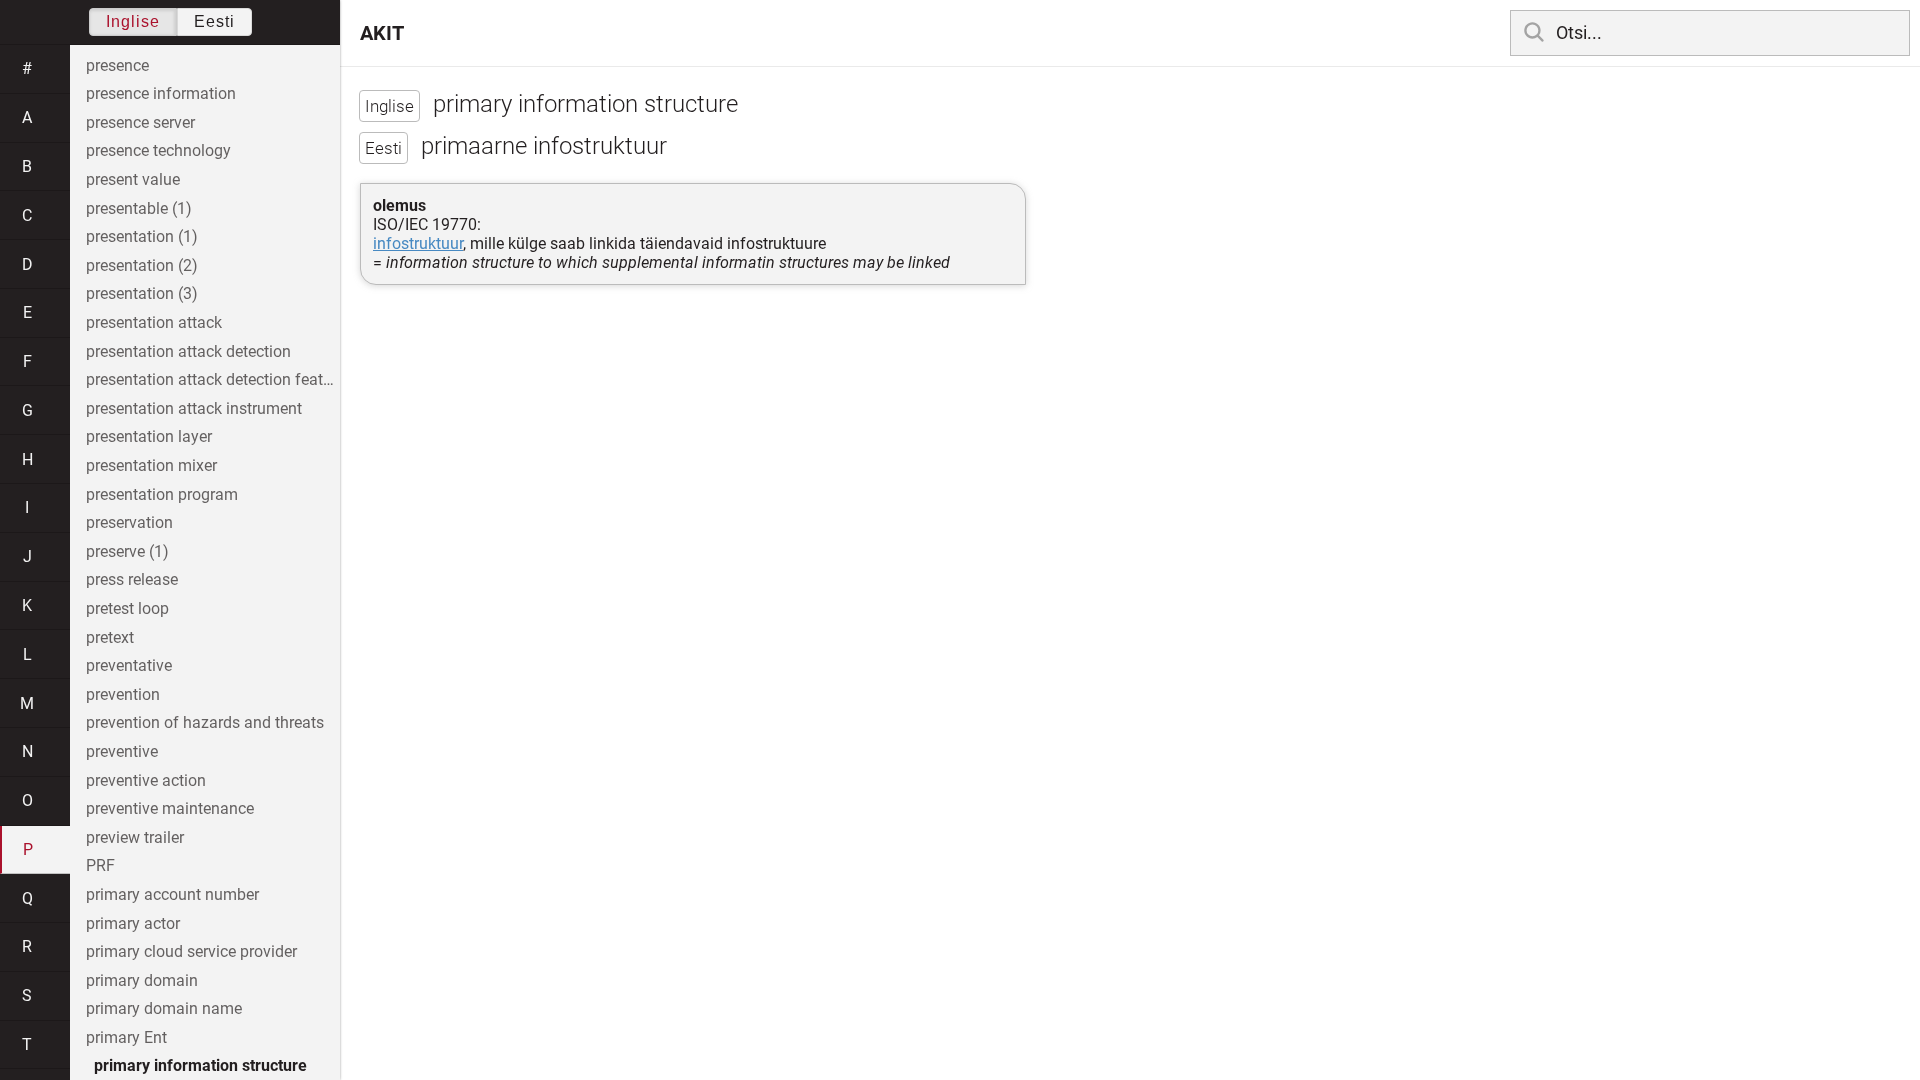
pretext (110, 637)
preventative (129, 665)
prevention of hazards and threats (205, 722)
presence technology (158, 150)
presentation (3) (142, 293)
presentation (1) (142, 236)
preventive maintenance (170, 808)
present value (133, 179)
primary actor (133, 923)
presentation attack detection (188, 351)
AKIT (382, 33)
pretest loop (127, 608)
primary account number (172, 894)
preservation (129, 522)
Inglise (133, 21)
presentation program (162, 494)
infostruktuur (418, 243)
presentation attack (154, 322)
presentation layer (149, 436)
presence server (140, 122)
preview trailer (135, 837)
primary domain (142, 980)
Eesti (214, 21)
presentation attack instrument (194, 408)
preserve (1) (127, 551)
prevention (123, 694)
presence (117, 65)
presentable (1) (139, 208)
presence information (161, 93)
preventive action (146, 780)
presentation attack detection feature (213, 379)
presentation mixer (151, 465)
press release (132, 579)
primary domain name (164, 1008)
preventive (122, 751)
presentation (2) (142, 265)
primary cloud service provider (191, 951)
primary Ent (126, 1037)
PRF (100, 865)
